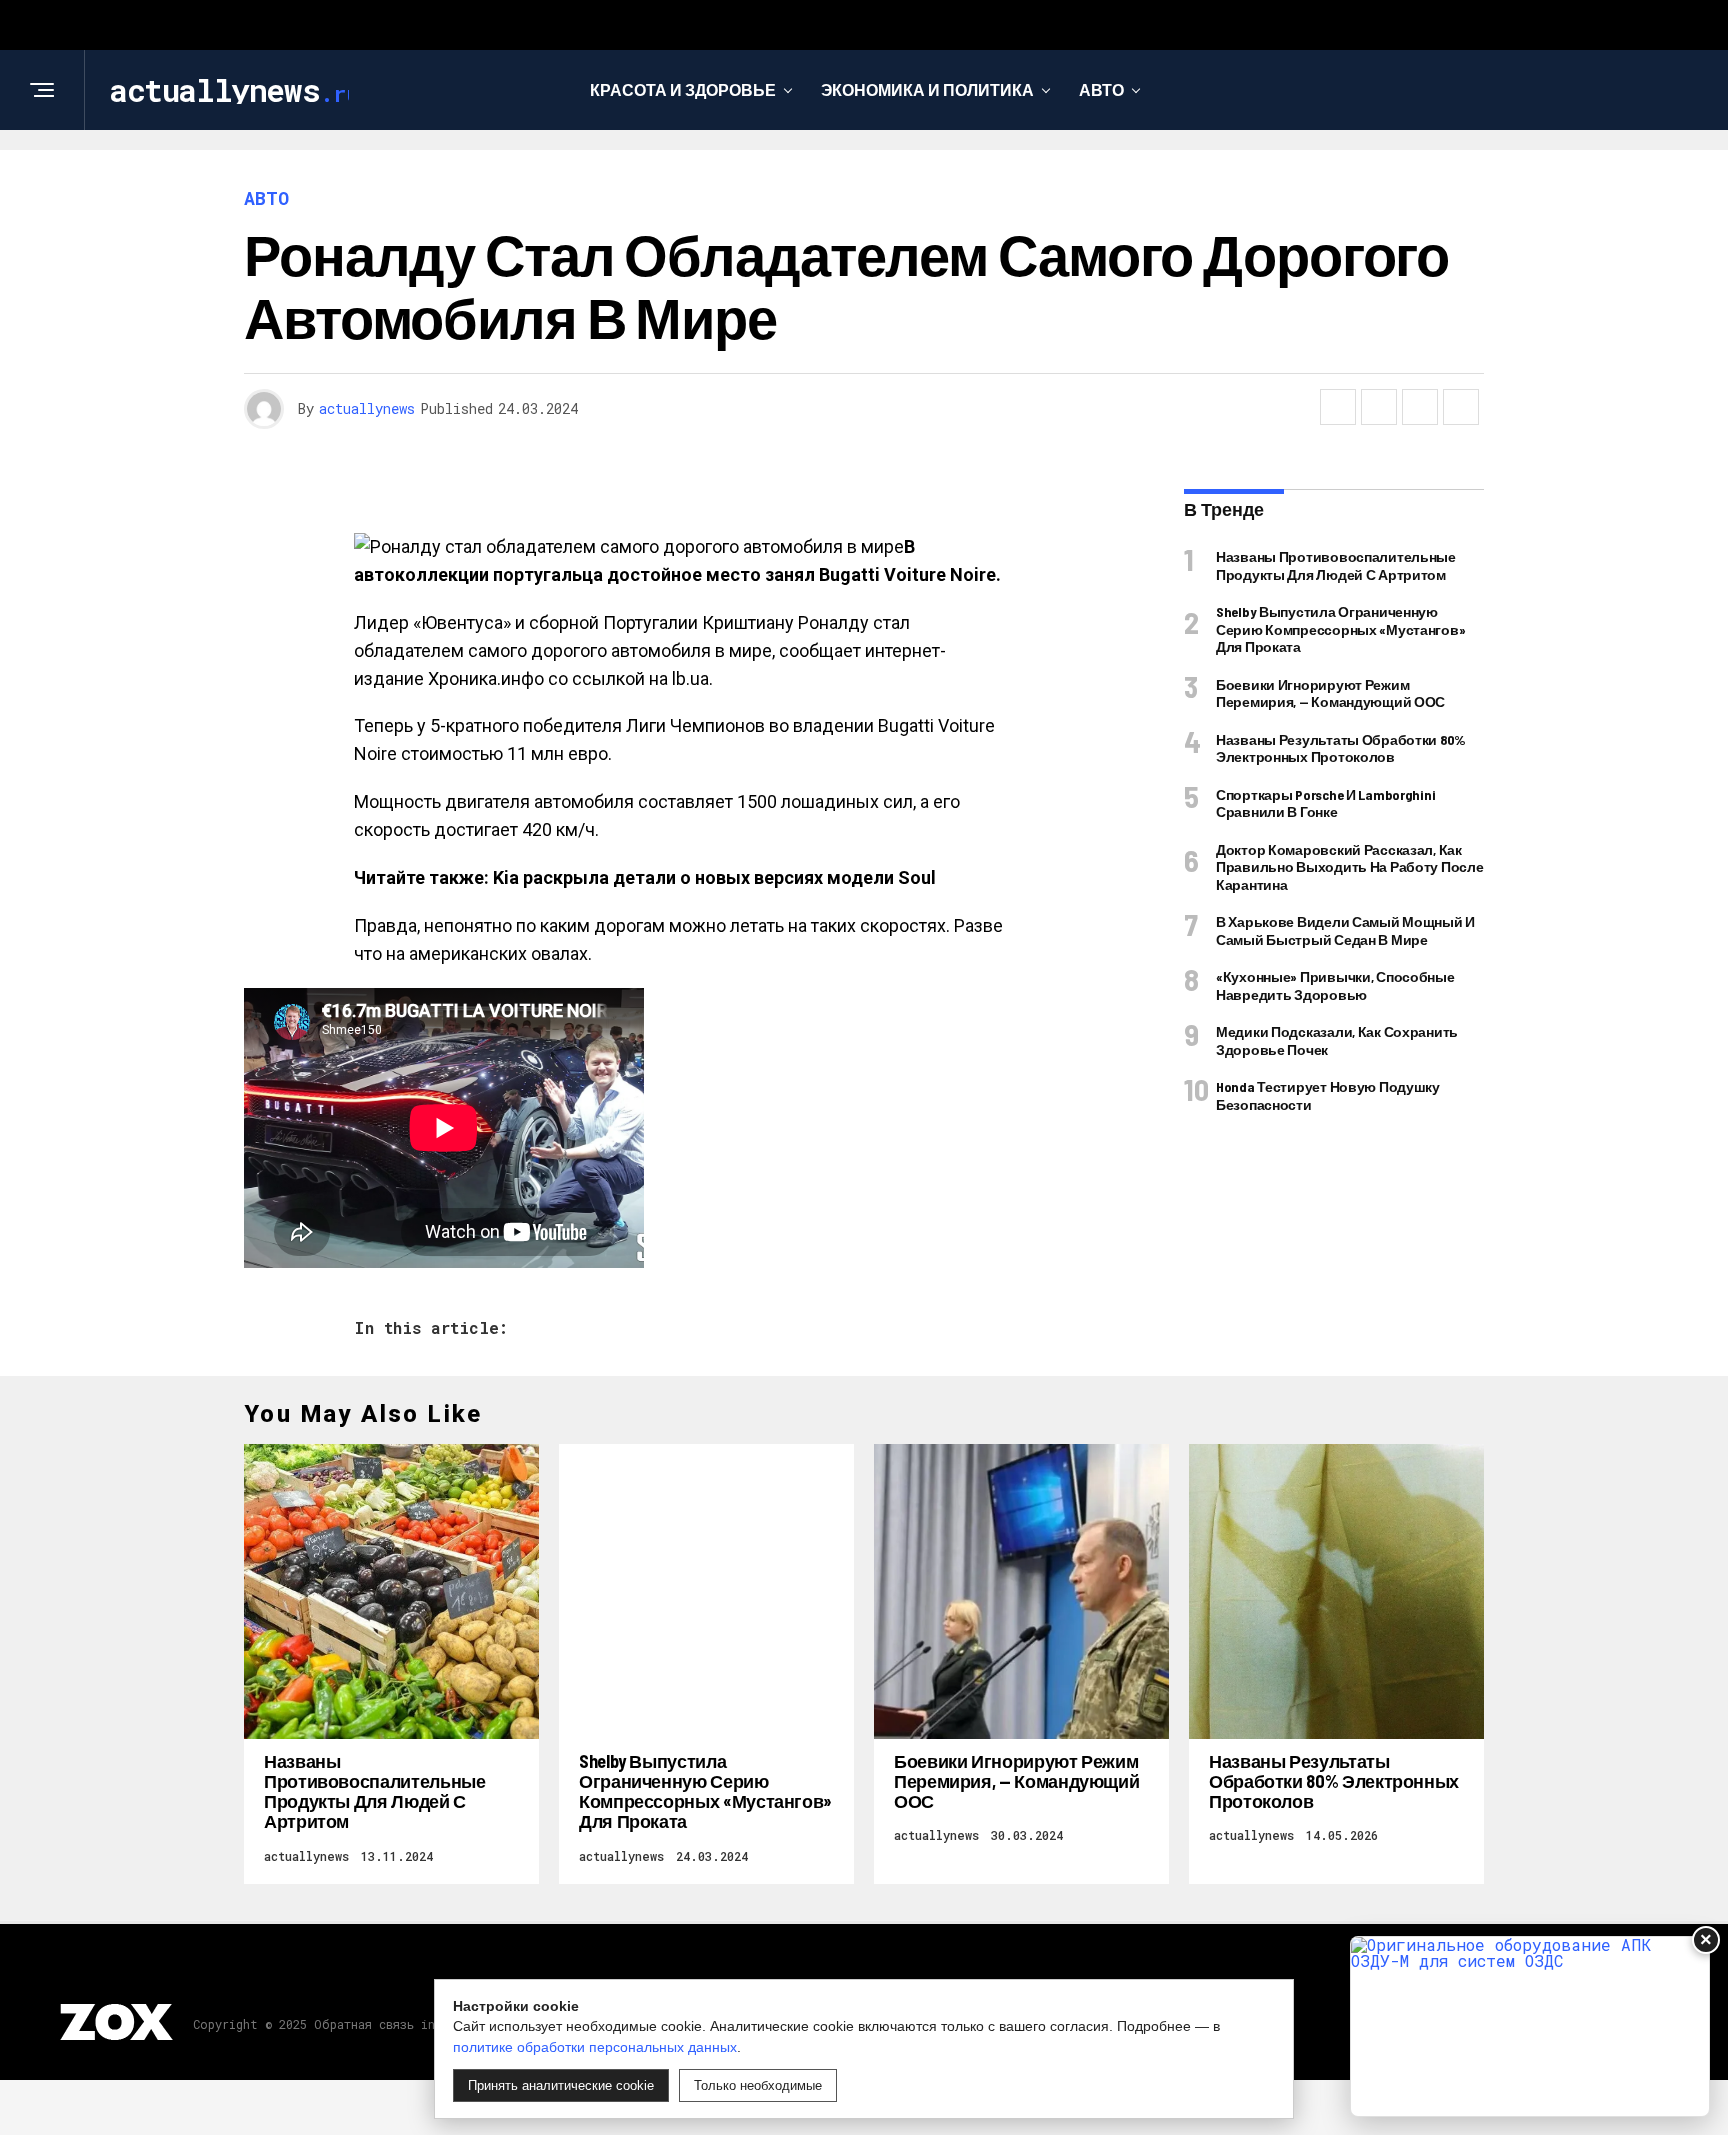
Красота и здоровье (683, 89)
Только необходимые (758, 2085)
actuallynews (367, 408)
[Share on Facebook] (1338, 407)
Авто (1101, 89)
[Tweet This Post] (1379, 407)
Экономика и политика (927, 89)
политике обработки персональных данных (595, 2047)
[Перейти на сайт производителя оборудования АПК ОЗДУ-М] (1530, 2026)
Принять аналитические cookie (561, 2085)
